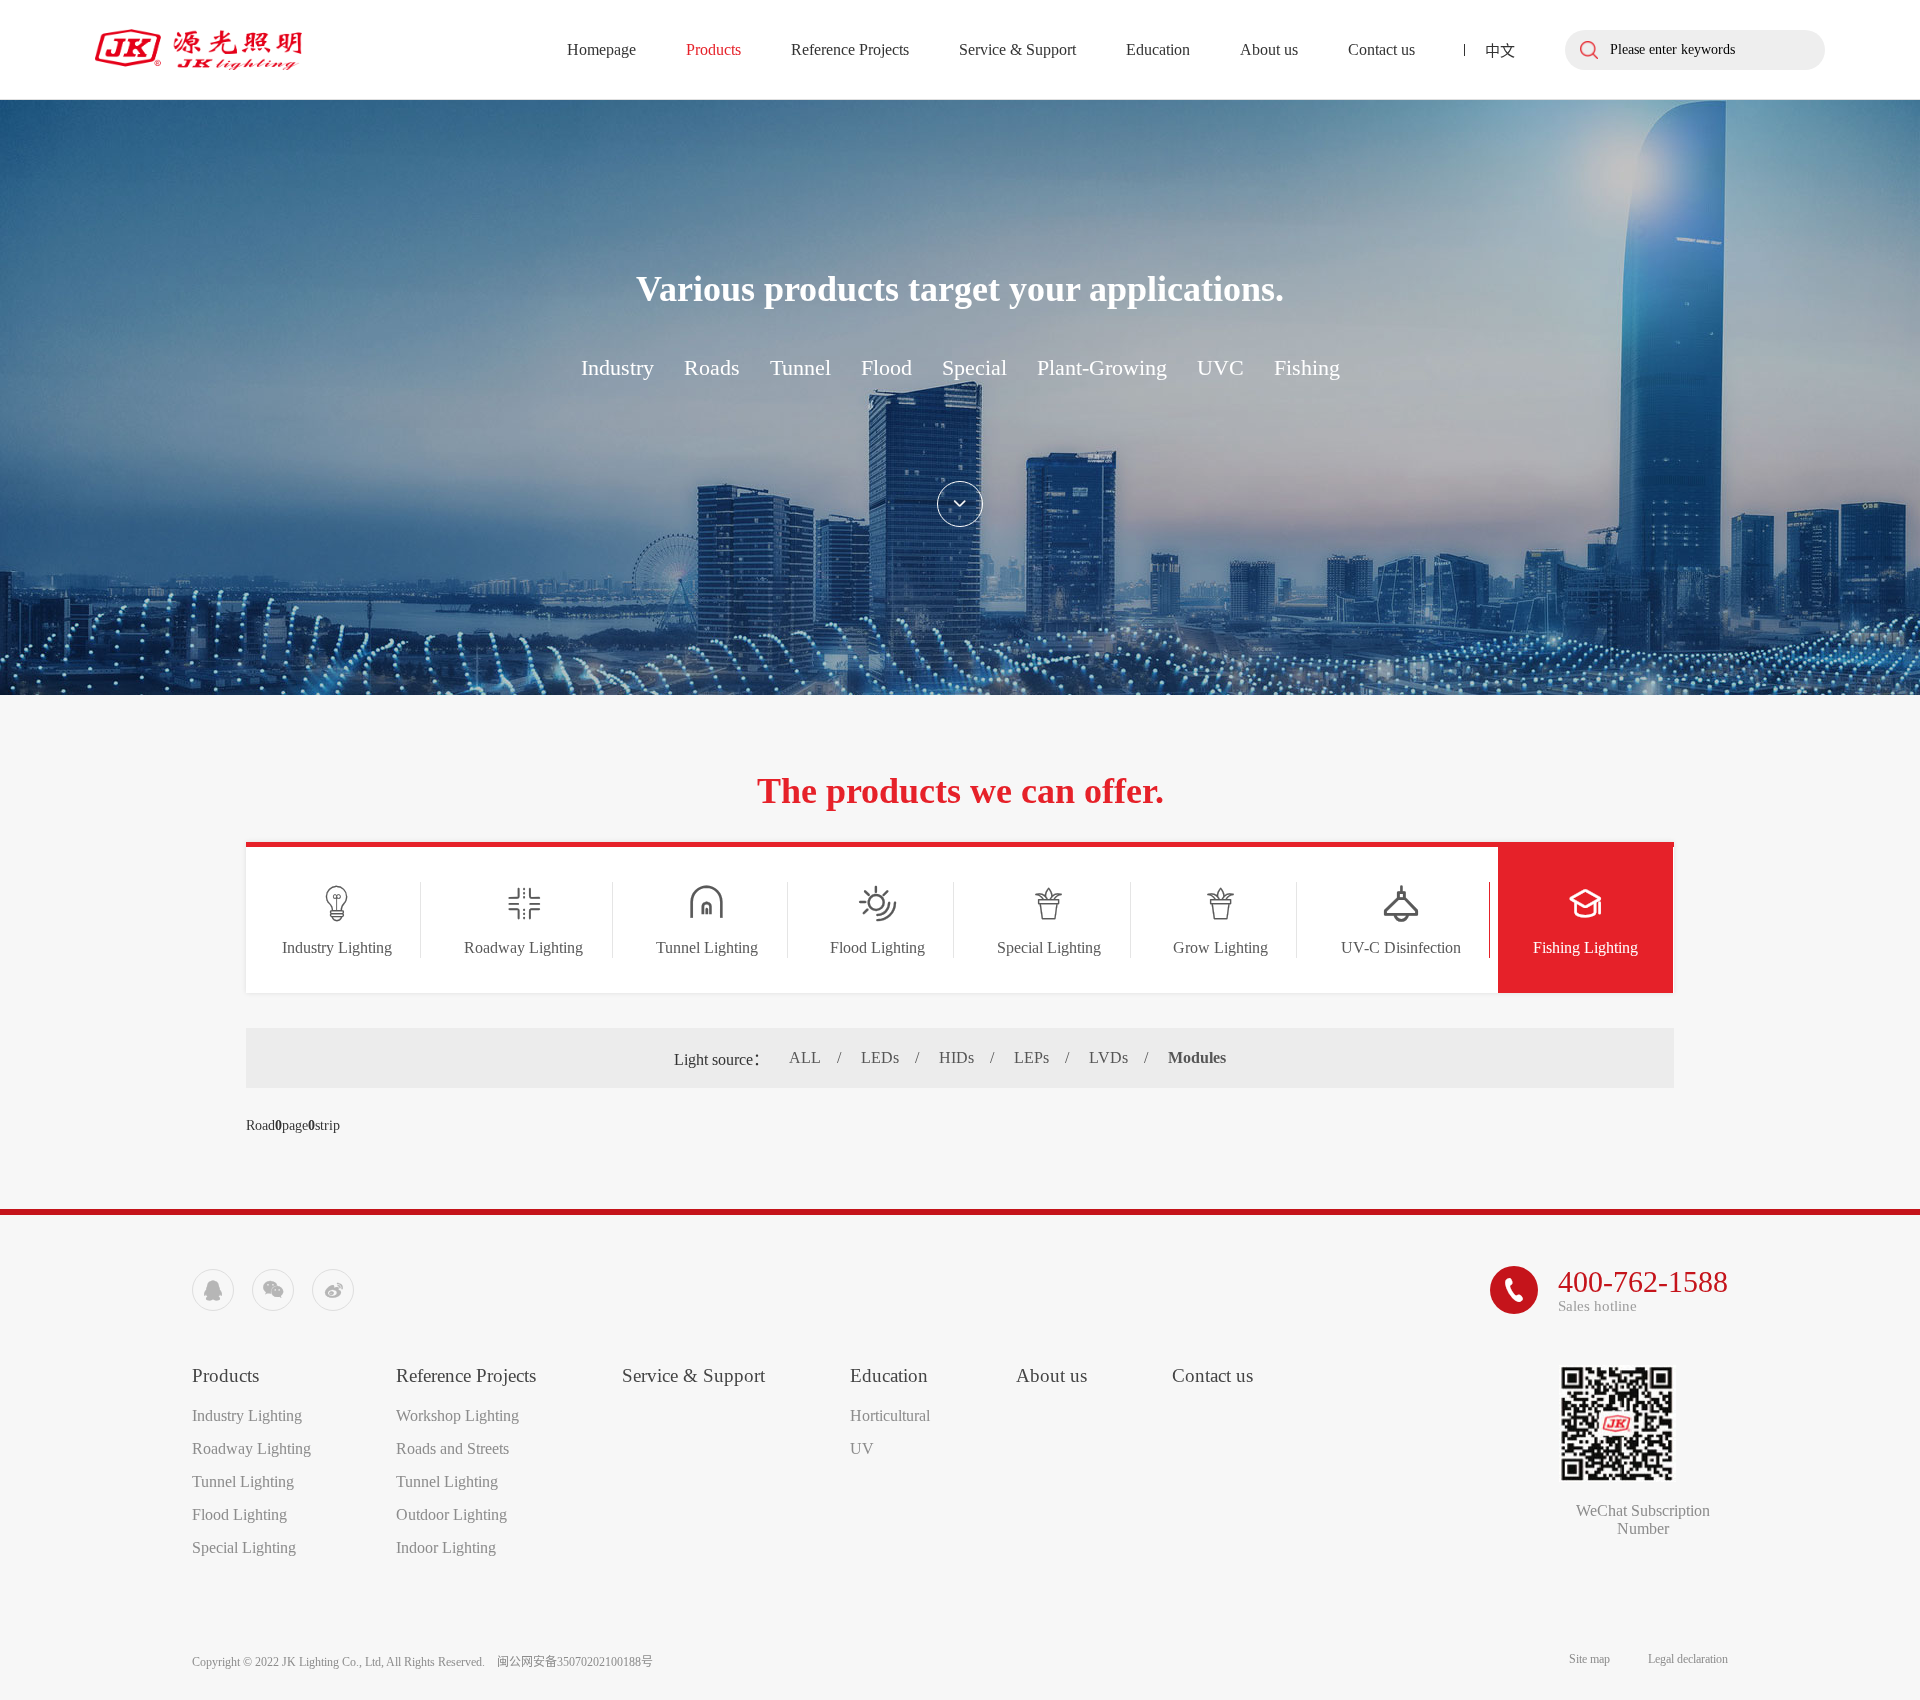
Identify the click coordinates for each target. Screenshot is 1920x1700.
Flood (886, 367)
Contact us (1381, 49)
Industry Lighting (247, 1415)
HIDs (956, 1057)
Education (1158, 49)
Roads (712, 367)
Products (713, 49)
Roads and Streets (452, 1448)
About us (1269, 49)
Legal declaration (1688, 1659)
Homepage (601, 49)
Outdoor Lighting (451, 1514)
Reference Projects (850, 49)
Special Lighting (244, 1547)
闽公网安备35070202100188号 (575, 1662)
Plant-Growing (1102, 367)
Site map (1591, 1659)
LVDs (1108, 1057)
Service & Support (1017, 49)
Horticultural (890, 1415)
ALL (805, 1057)
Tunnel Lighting (243, 1481)
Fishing (1307, 367)
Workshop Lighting (457, 1415)
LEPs (1031, 1057)
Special (974, 367)
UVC (1220, 367)
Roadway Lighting (251, 1448)
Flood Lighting (239, 1514)
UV (862, 1448)
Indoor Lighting (446, 1547)
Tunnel (800, 367)
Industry (617, 367)
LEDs (880, 1057)
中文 (1500, 51)
